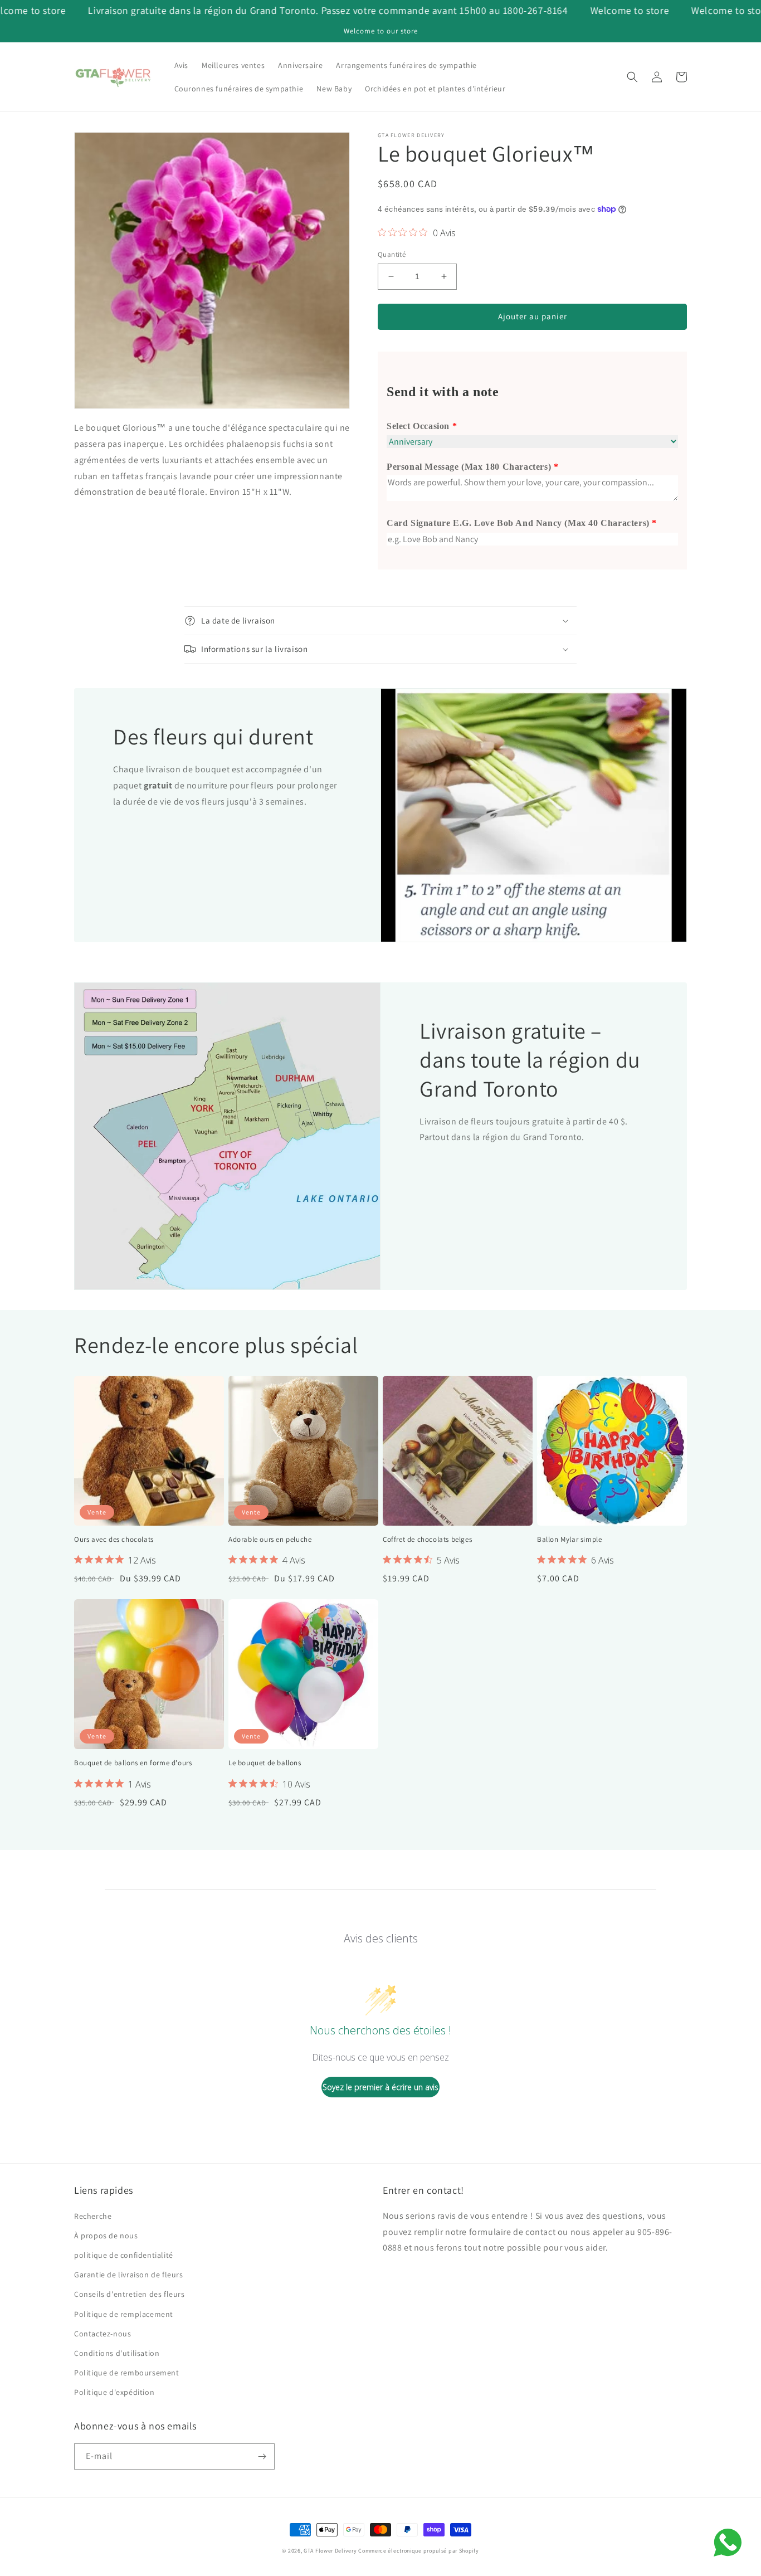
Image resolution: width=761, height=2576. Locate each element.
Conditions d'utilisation (117, 2353)
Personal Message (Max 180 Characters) (469, 467)
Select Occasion (418, 426)
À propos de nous (106, 2236)
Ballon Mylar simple (569, 1540)
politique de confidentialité (124, 2255)
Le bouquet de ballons (265, 1763)
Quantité (392, 254)
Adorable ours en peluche (270, 1540)
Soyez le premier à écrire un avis (380, 2087)
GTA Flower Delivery (330, 2551)
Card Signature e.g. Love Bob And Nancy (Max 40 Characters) (518, 523)
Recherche (93, 2216)
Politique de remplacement (124, 2314)
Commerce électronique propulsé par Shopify (418, 2551)
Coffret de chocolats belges (427, 1540)
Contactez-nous (103, 2334)
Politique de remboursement (127, 2373)
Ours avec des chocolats (114, 1540)
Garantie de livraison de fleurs (129, 2275)
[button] (632, 77)
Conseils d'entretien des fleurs (130, 2294)
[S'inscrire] (262, 2456)
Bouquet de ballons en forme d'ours (133, 1763)
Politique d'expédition (114, 2392)
